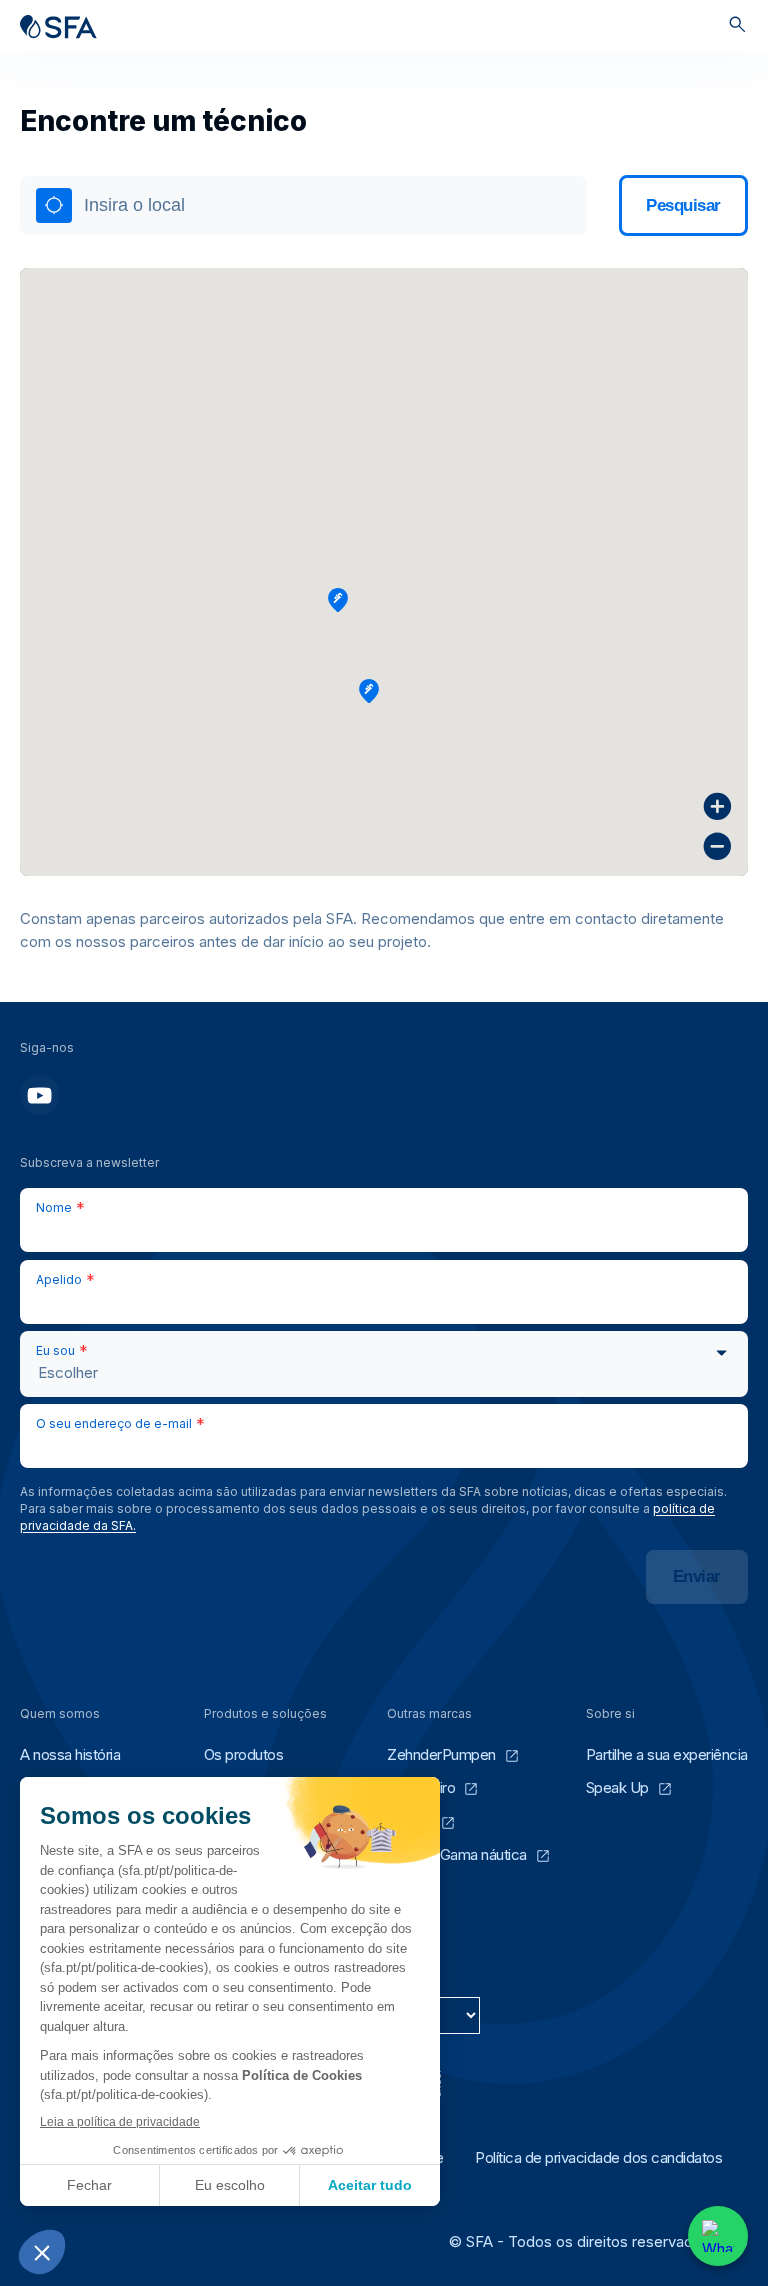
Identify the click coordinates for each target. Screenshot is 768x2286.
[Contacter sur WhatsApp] (718, 2236)
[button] (338, 600)
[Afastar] (717, 846)
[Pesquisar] (737, 26)
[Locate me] (54, 205)
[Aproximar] (717, 806)
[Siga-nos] (40, 1095)
